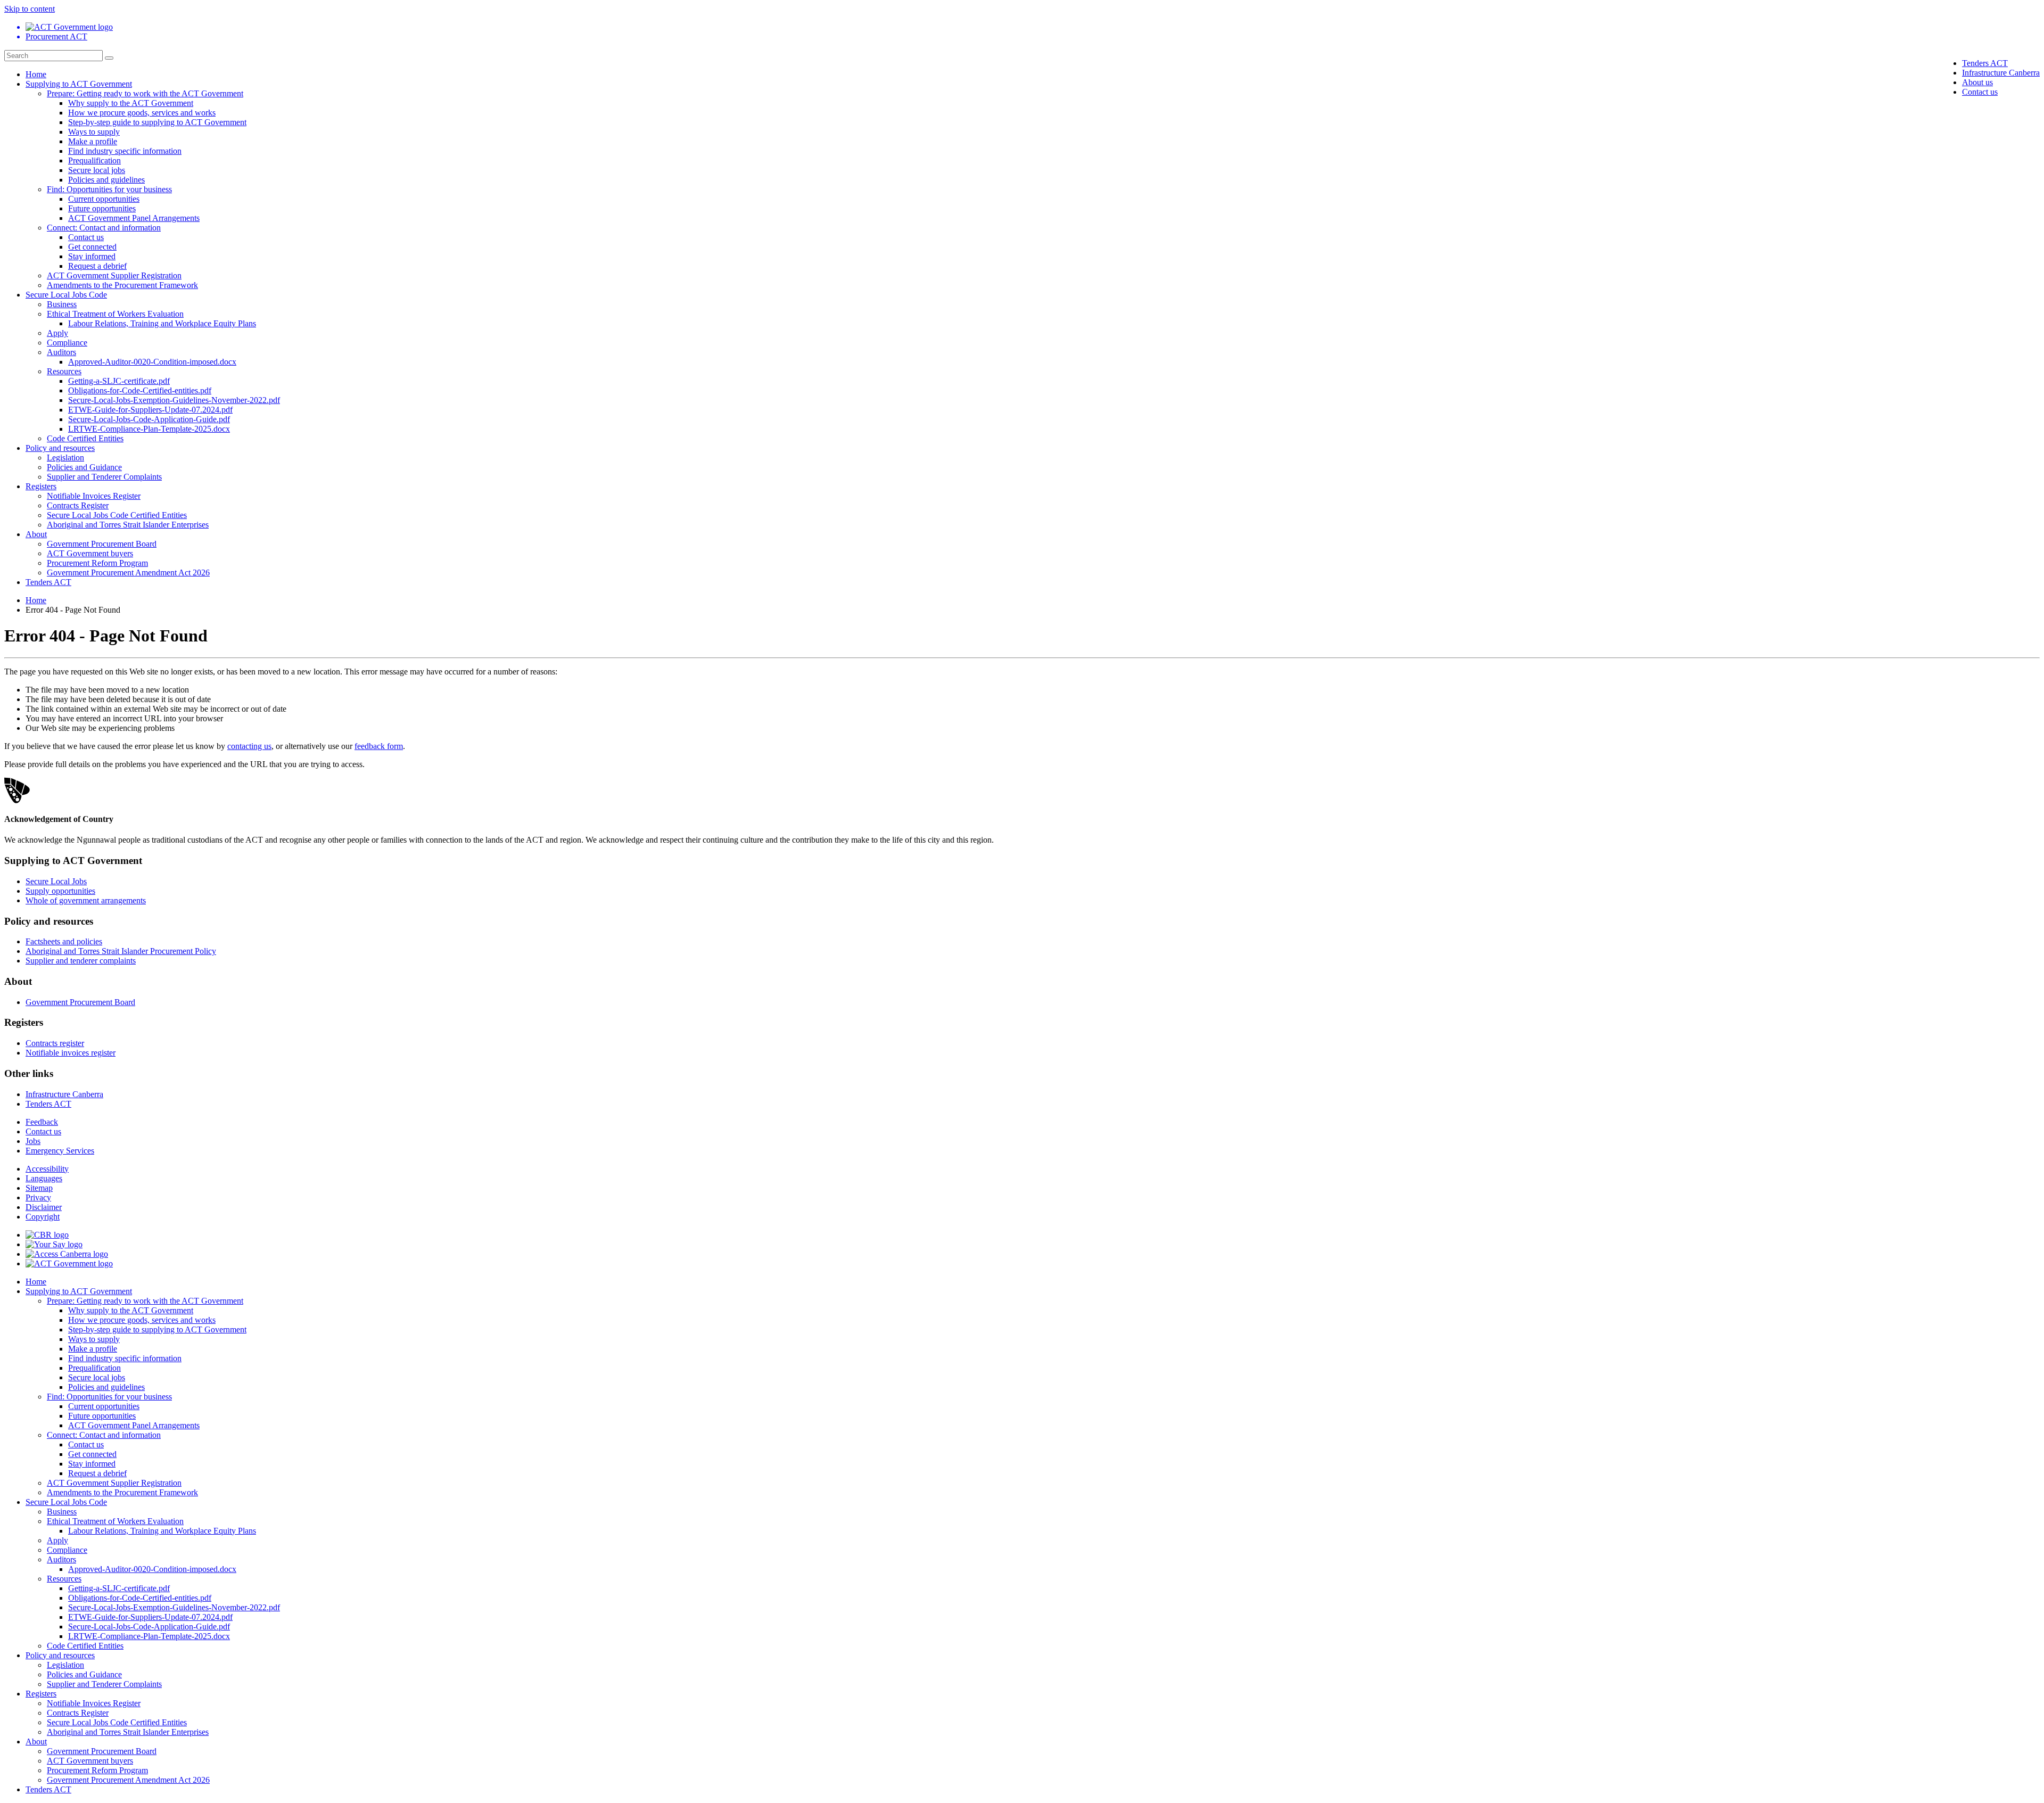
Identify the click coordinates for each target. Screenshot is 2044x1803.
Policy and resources (60, 448)
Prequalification (94, 160)
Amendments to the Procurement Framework (122, 285)
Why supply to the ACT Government (131, 103)
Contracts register (55, 1043)
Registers (41, 486)
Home (36, 74)
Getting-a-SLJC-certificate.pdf (119, 381)
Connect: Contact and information (104, 228)
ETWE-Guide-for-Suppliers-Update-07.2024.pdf (150, 410)
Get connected (92, 247)
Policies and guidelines (106, 180)
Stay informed (92, 256)
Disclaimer (44, 1207)
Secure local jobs (97, 170)
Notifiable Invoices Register (94, 496)
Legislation (65, 458)
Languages (44, 1178)
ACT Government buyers (90, 553)
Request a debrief (97, 266)
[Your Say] (54, 1244)
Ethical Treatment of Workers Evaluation (115, 314)
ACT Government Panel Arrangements (134, 218)
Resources (64, 371)
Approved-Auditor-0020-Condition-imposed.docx (152, 362)
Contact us (1980, 92)
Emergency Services (60, 1151)
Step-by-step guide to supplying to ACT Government (157, 122)
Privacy (38, 1197)
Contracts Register (78, 505)
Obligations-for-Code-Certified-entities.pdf (140, 390)
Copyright (43, 1217)
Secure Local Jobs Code (66, 295)
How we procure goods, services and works (142, 113)
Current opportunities (104, 199)
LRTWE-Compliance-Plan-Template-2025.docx (149, 429)
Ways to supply (94, 132)
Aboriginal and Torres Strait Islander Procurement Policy (121, 951)
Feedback (42, 1122)
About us (1977, 82)
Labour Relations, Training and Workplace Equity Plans (162, 323)
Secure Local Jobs (56, 881)
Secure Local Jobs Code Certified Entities (117, 515)
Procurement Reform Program (97, 563)
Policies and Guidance (84, 467)
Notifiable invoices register (71, 1053)
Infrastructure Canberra (2001, 73)
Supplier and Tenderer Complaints (104, 477)
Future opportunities (102, 208)
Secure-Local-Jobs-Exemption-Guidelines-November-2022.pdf (174, 400)
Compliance (67, 343)
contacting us (249, 746)
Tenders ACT (1985, 63)
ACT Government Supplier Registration (114, 275)
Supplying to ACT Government (79, 84)
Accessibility (47, 1169)
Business (62, 304)
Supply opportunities (60, 891)
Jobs (33, 1141)
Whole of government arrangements (86, 900)
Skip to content (30, 9)
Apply (57, 333)
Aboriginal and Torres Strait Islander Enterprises (128, 525)
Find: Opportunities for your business (109, 189)
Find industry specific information (125, 151)
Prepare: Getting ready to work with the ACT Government (145, 93)
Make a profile (93, 141)
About (36, 534)
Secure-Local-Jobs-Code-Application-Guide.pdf (149, 419)
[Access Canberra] (67, 1254)
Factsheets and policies (64, 941)
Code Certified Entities (85, 438)
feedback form (379, 746)
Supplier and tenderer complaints (81, 961)
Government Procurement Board (102, 544)
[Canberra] (47, 1235)
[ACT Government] (69, 1263)
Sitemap (39, 1188)
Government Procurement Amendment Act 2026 (128, 573)
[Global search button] (109, 58)
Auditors (61, 352)
